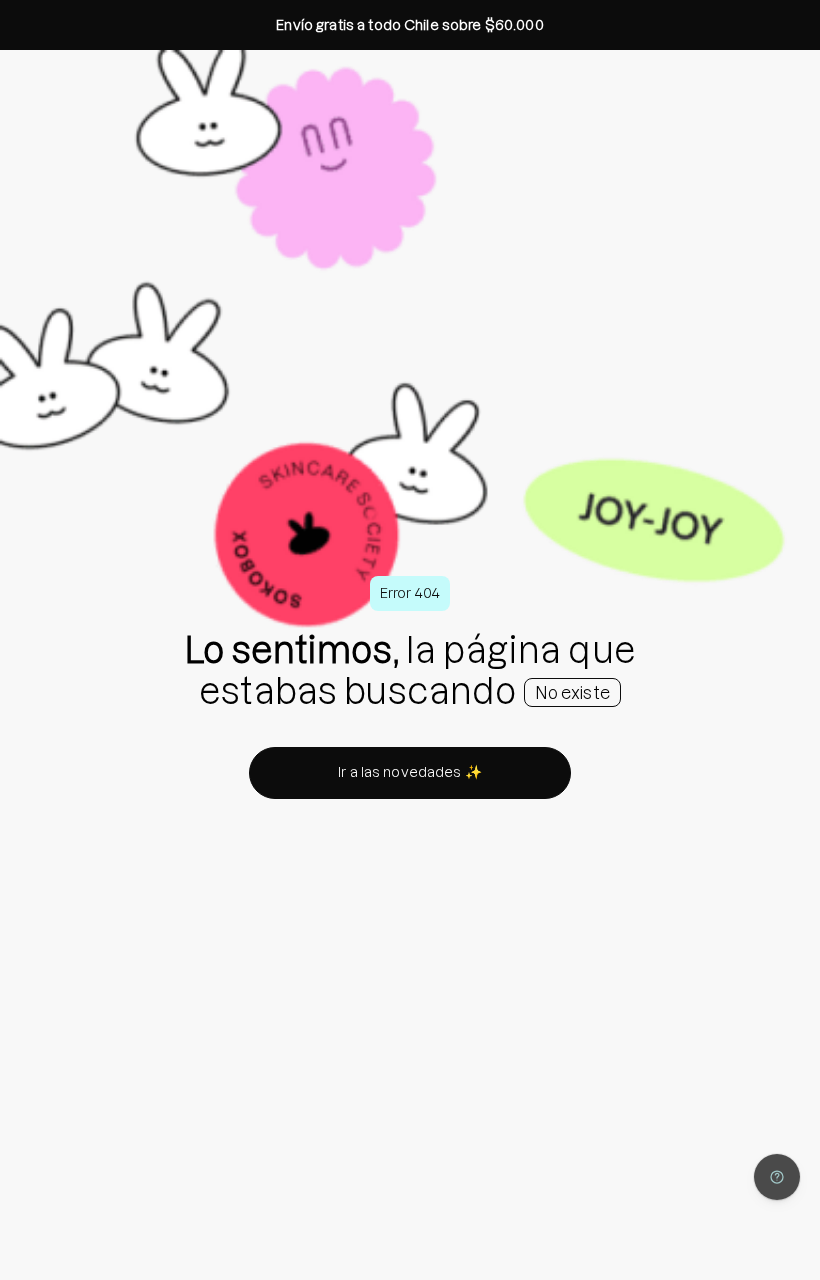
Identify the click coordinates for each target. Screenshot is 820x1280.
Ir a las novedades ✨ (410, 772)
